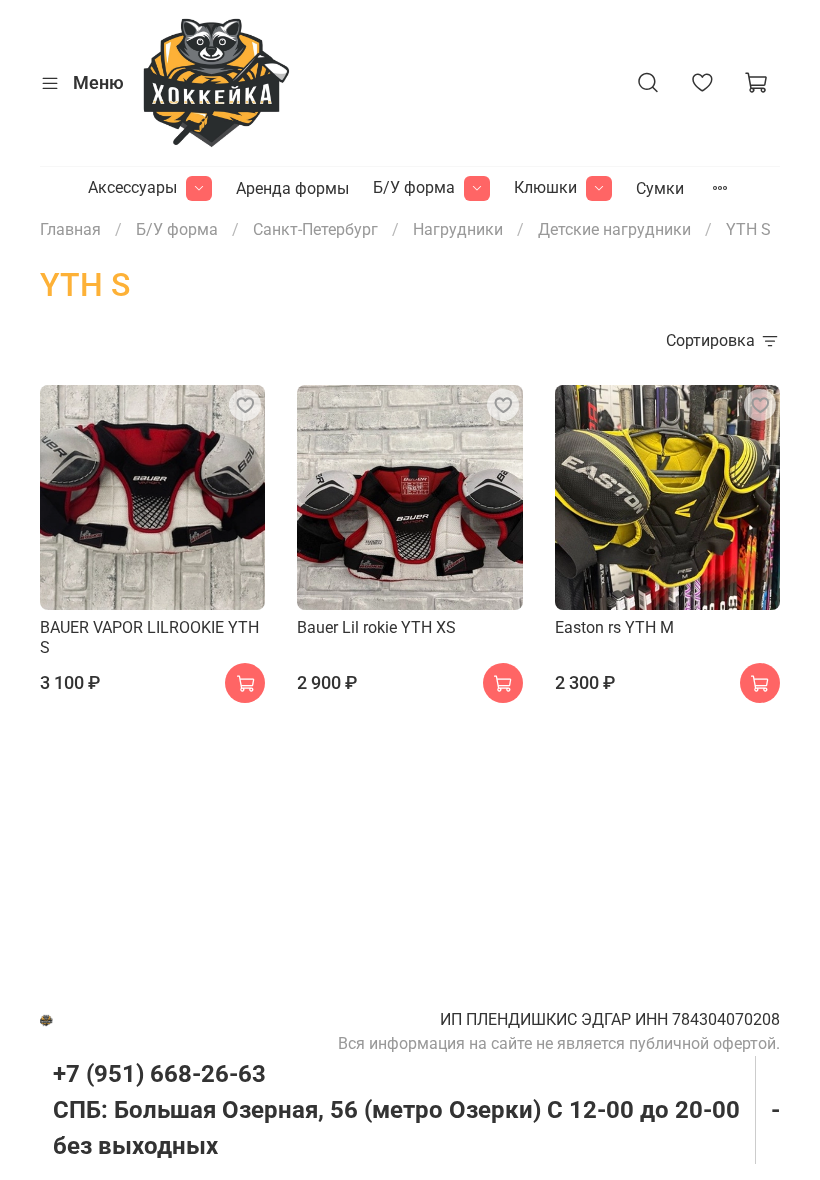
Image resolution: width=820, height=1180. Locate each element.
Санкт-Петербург (315, 229)
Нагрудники (458, 229)
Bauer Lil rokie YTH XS (376, 627)
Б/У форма (414, 187)
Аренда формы (292, 188)
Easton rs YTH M (614, 627)
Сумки (660, 188)
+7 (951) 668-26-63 (159, 1074)
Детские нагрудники (614, 229)
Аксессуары (132, 187)
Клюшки (545, 187)
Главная (70, 229)
